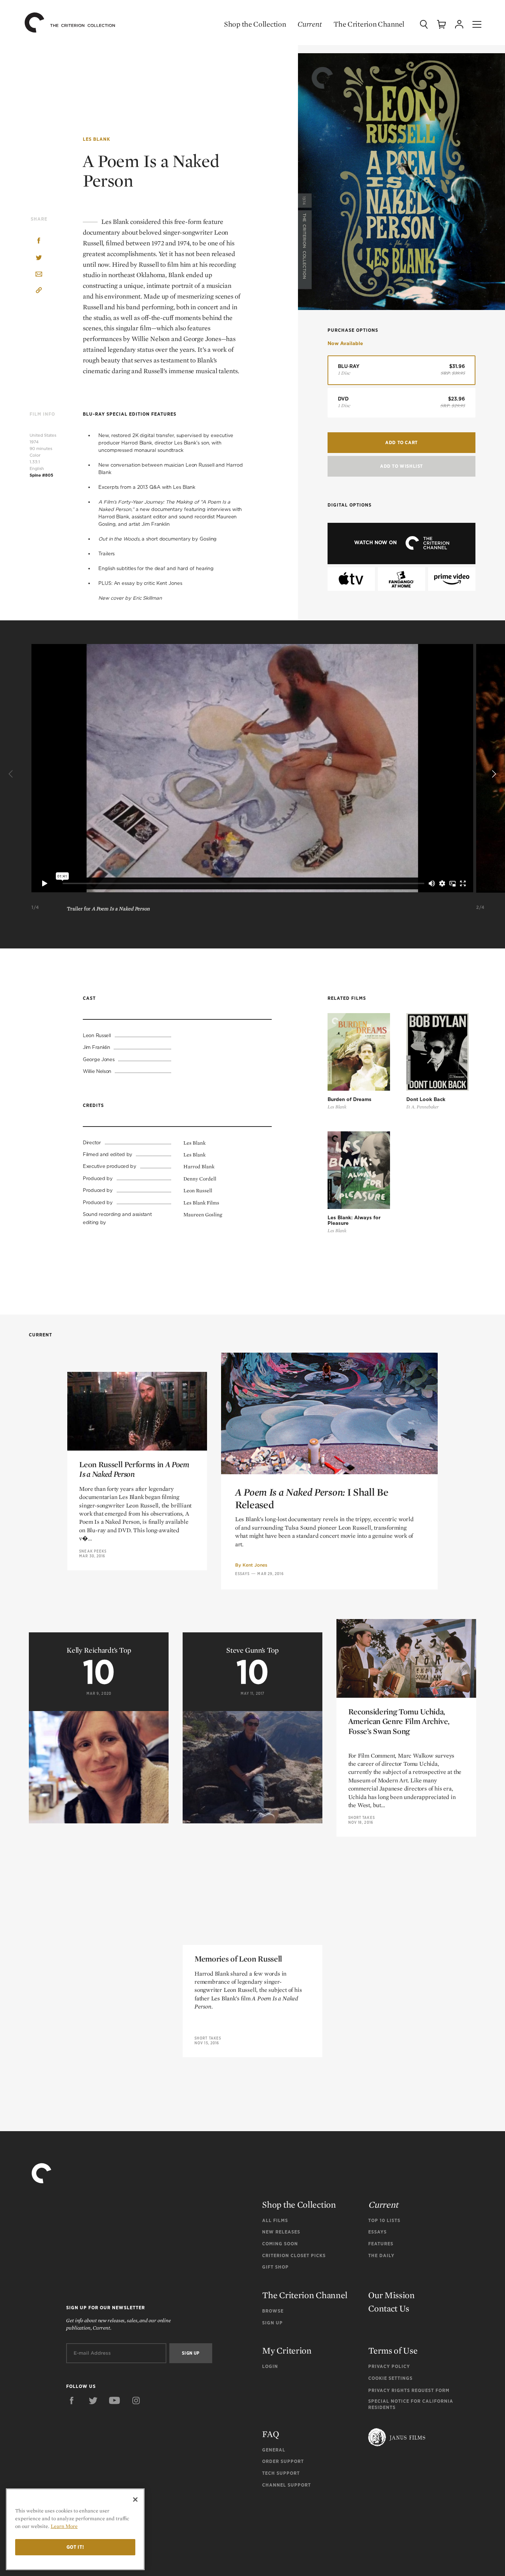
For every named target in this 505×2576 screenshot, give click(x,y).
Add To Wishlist (401, 466)
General (274, 2450)
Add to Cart (401, 442)
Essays (243, 1574)
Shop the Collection (255, 24)
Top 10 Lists (384, 2220)
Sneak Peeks (93, 1551)
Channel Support (287, 2485)
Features (381, 2244)
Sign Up (272, 2323)
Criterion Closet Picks (294, 2255)
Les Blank (96, 139)
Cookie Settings (390, 2378)
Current (310, 24)
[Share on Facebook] (39, 241)
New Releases (281, 2232)
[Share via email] (39, 275)
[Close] (135, 2500)
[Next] (493, 774)
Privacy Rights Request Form (409, 2390)
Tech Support (281, 2473)
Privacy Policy (389, 2366)
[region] (75, 2529)
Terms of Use (393, 2350)
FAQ (270, 2434)
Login (270, 2366)
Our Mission (392, 2295)
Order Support (283, 2461)
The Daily (381, 2255)
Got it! (75, 2547)
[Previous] (12, 774)
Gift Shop (275, 2267)
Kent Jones (255, 1565)
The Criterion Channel (369, 24)
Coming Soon (280, 2244)
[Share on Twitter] (39, 258)
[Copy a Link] (39, 291)
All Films (275, 2220)
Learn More (64, 2526)
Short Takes (362, 1817)
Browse (273, 2311)
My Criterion (287, 2350)
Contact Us (389, 2308)
